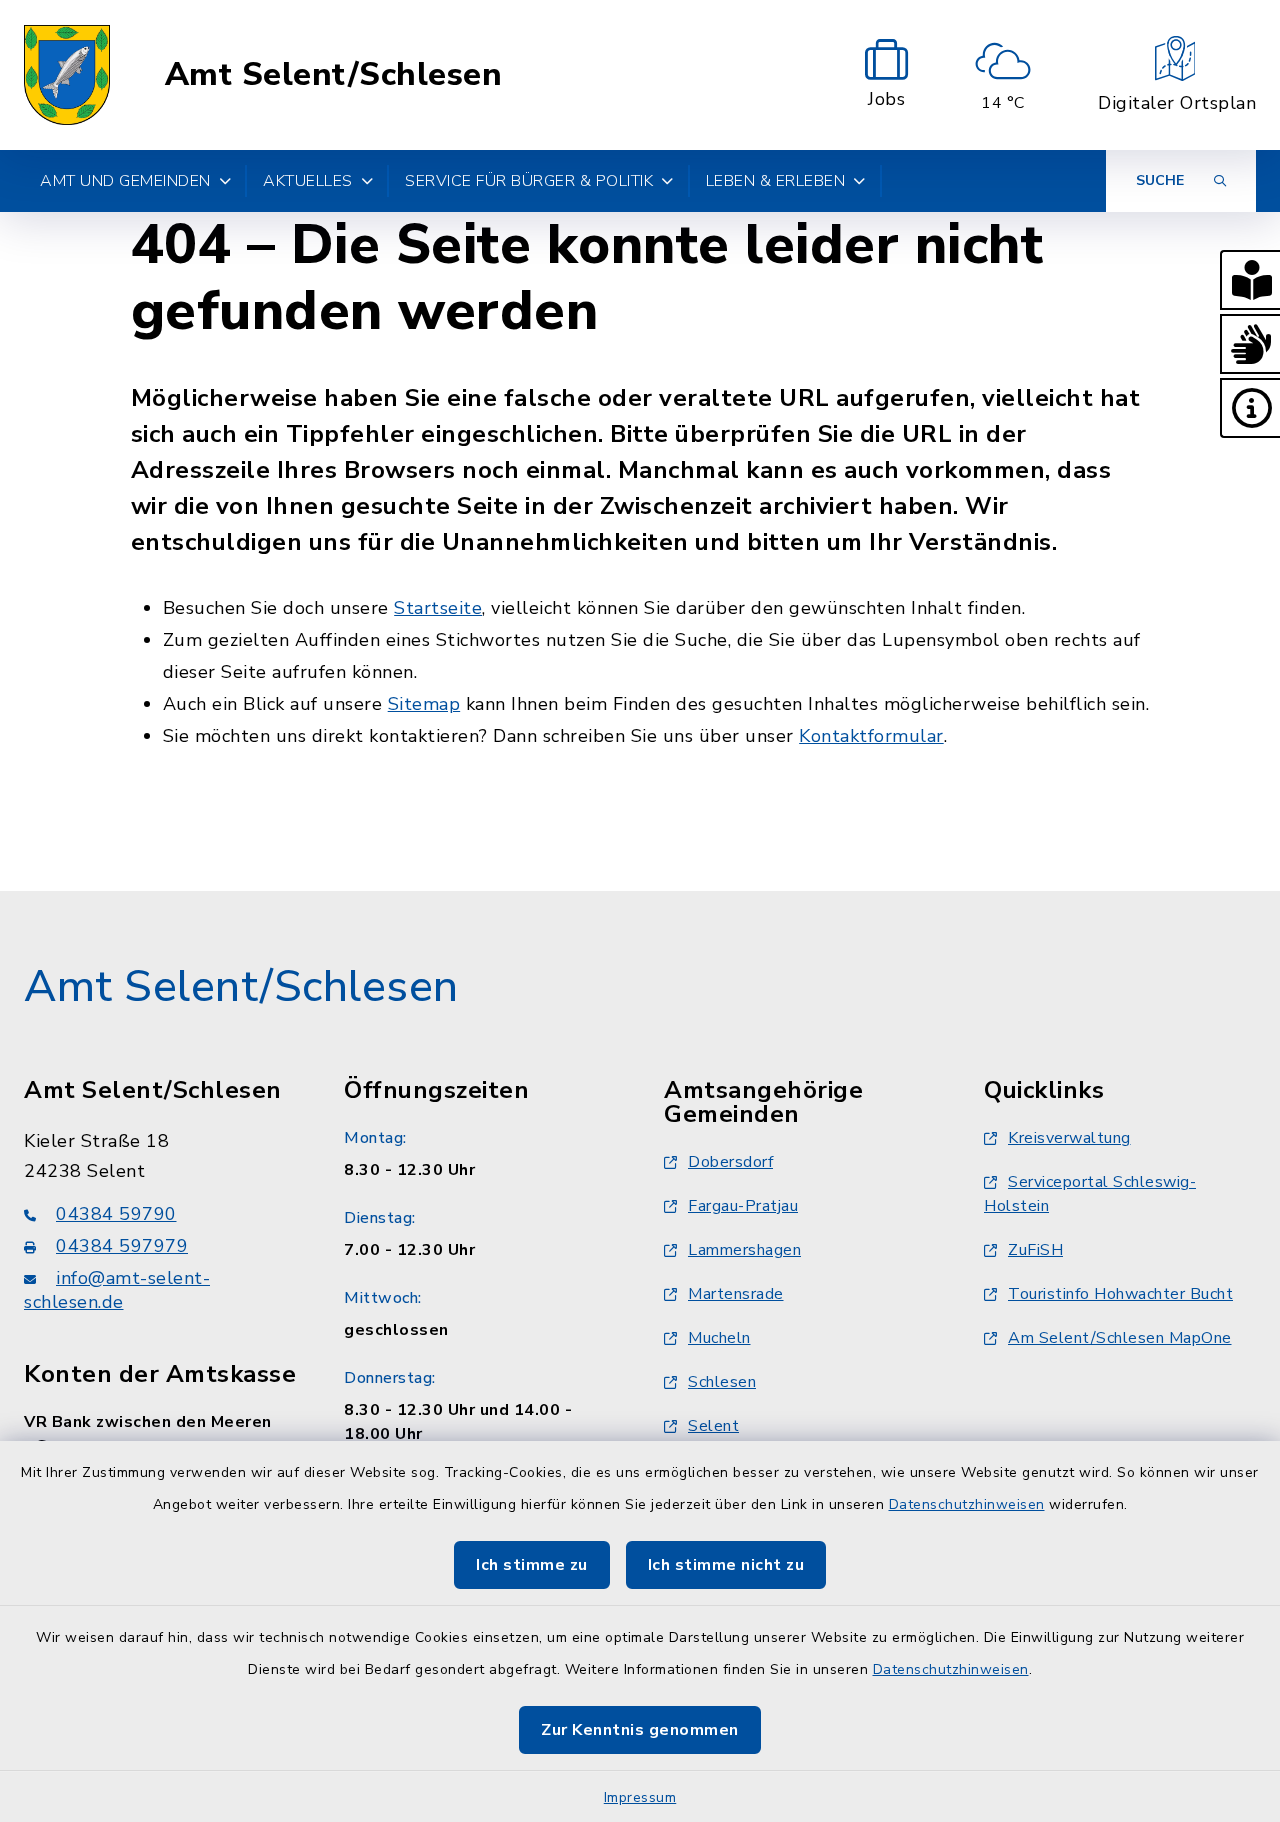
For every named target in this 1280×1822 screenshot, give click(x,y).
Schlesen (722, 1382)
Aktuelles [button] (308, 181)
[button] (1250, 280)
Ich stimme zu (532, 1565)
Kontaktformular (871, 736)
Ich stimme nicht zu (726, 1565)
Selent (713, 1426)
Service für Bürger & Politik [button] (529, 181)
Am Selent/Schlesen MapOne (1120, 1338)
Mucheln (719, 1338)
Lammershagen (744, 1250)
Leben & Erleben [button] (776, 181)
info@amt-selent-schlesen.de (117, 1290)
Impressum (640, 1797)
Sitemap (424, 704)
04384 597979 (122, 1246)
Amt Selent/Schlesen (334, 75)
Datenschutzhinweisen (967, 1504)
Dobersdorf (730, 1162)
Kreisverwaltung (1069, 1138)
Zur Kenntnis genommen (640, 1730)
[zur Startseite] (67, 75)
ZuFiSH (1035, 1250)
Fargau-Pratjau (743, 1206)
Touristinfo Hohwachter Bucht (1120, 1294)
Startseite (438, 608)
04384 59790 (116, 1214)
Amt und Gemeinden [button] (125, 181)
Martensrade (736, 1294)
